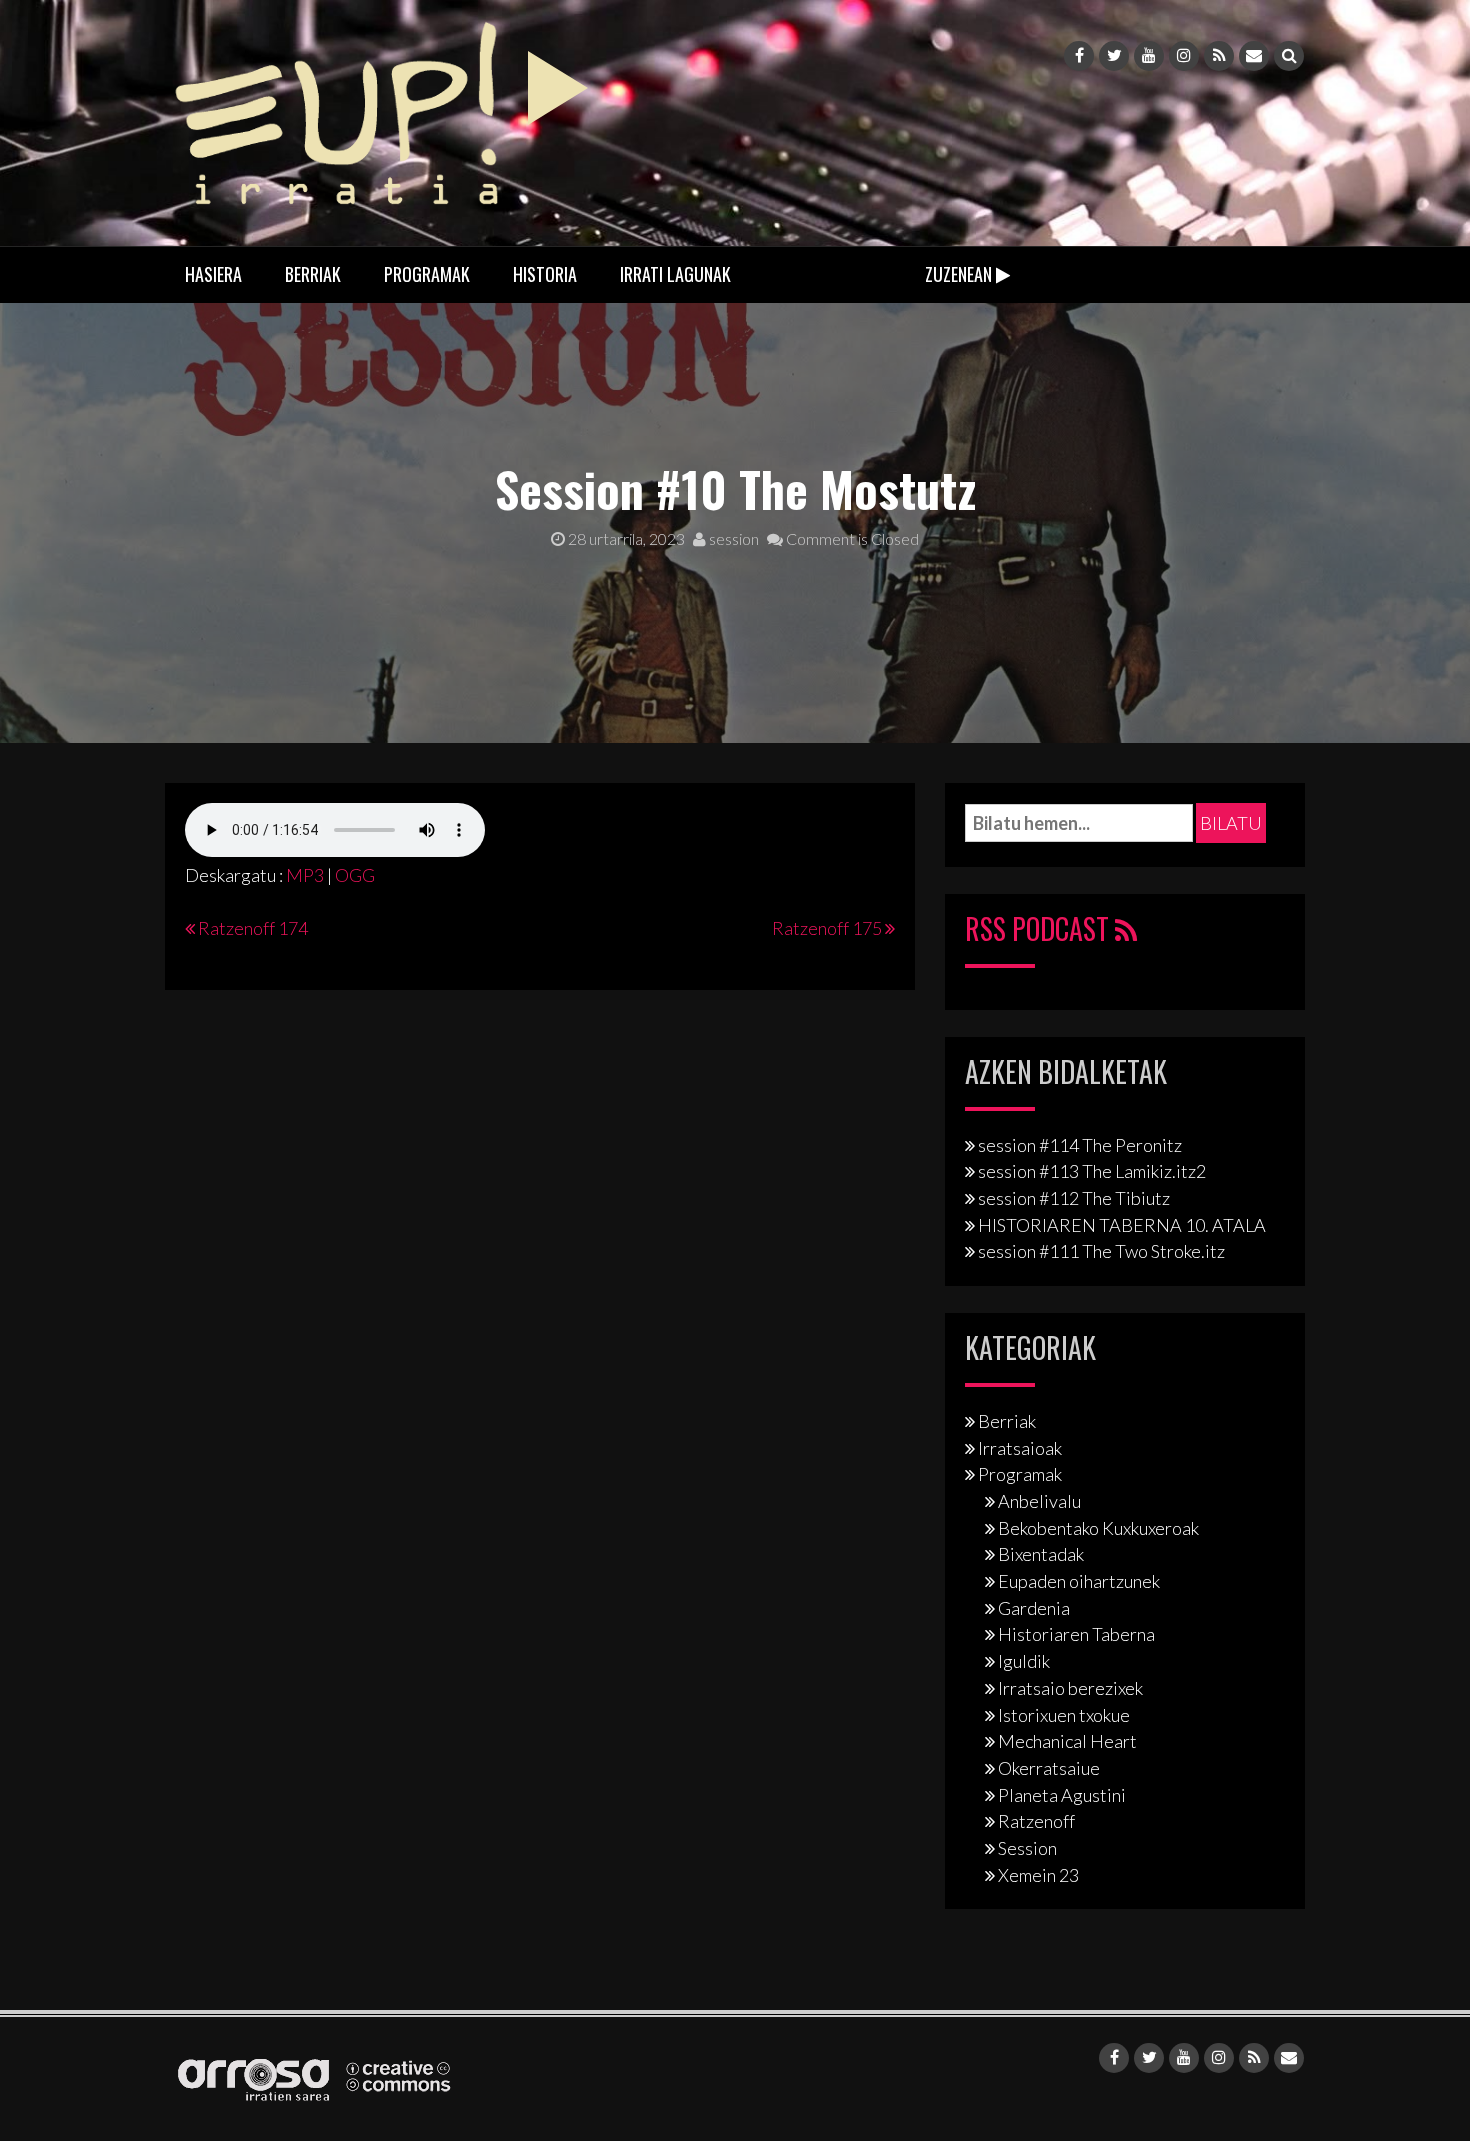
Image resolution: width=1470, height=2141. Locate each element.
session (732, 538)
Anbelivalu (1039, 1501)
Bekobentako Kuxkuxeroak (1098, 1528)
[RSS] (1219, 56)
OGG (355, 875)
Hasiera (213, 274)
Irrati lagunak (675, 274)
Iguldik (1024, 1661)
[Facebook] (1079, 56)
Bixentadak (1041, 1554)
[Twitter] (1114, 56)
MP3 (305, 875)
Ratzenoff (1036, 1821)
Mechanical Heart (1067, 1741)
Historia (545, 274)
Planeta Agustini (1062, 1795)
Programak (427, 274)
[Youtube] (1149, 56)
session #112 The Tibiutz (1074, 1198)
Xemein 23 (1038, 1875)
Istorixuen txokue (1064, 1715)
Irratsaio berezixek (1070, 1688)
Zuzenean (960, 274)
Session (1027, 1848)
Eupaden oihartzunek (1079, 1581)
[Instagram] (1184, 56)
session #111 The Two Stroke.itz (1101, 1251)
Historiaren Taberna (1076, 1634)
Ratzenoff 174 (253, 928)
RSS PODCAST (1040, 928)
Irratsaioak (1020, 1448)
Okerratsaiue (1049, 1768)
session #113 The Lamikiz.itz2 (1092, 1171)
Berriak (313, 274)
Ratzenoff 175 (827, 928)
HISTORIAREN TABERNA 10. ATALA (1122, 1225)
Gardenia (1034, 1608)
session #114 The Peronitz (1080, 1145)
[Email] (1254, 56)
